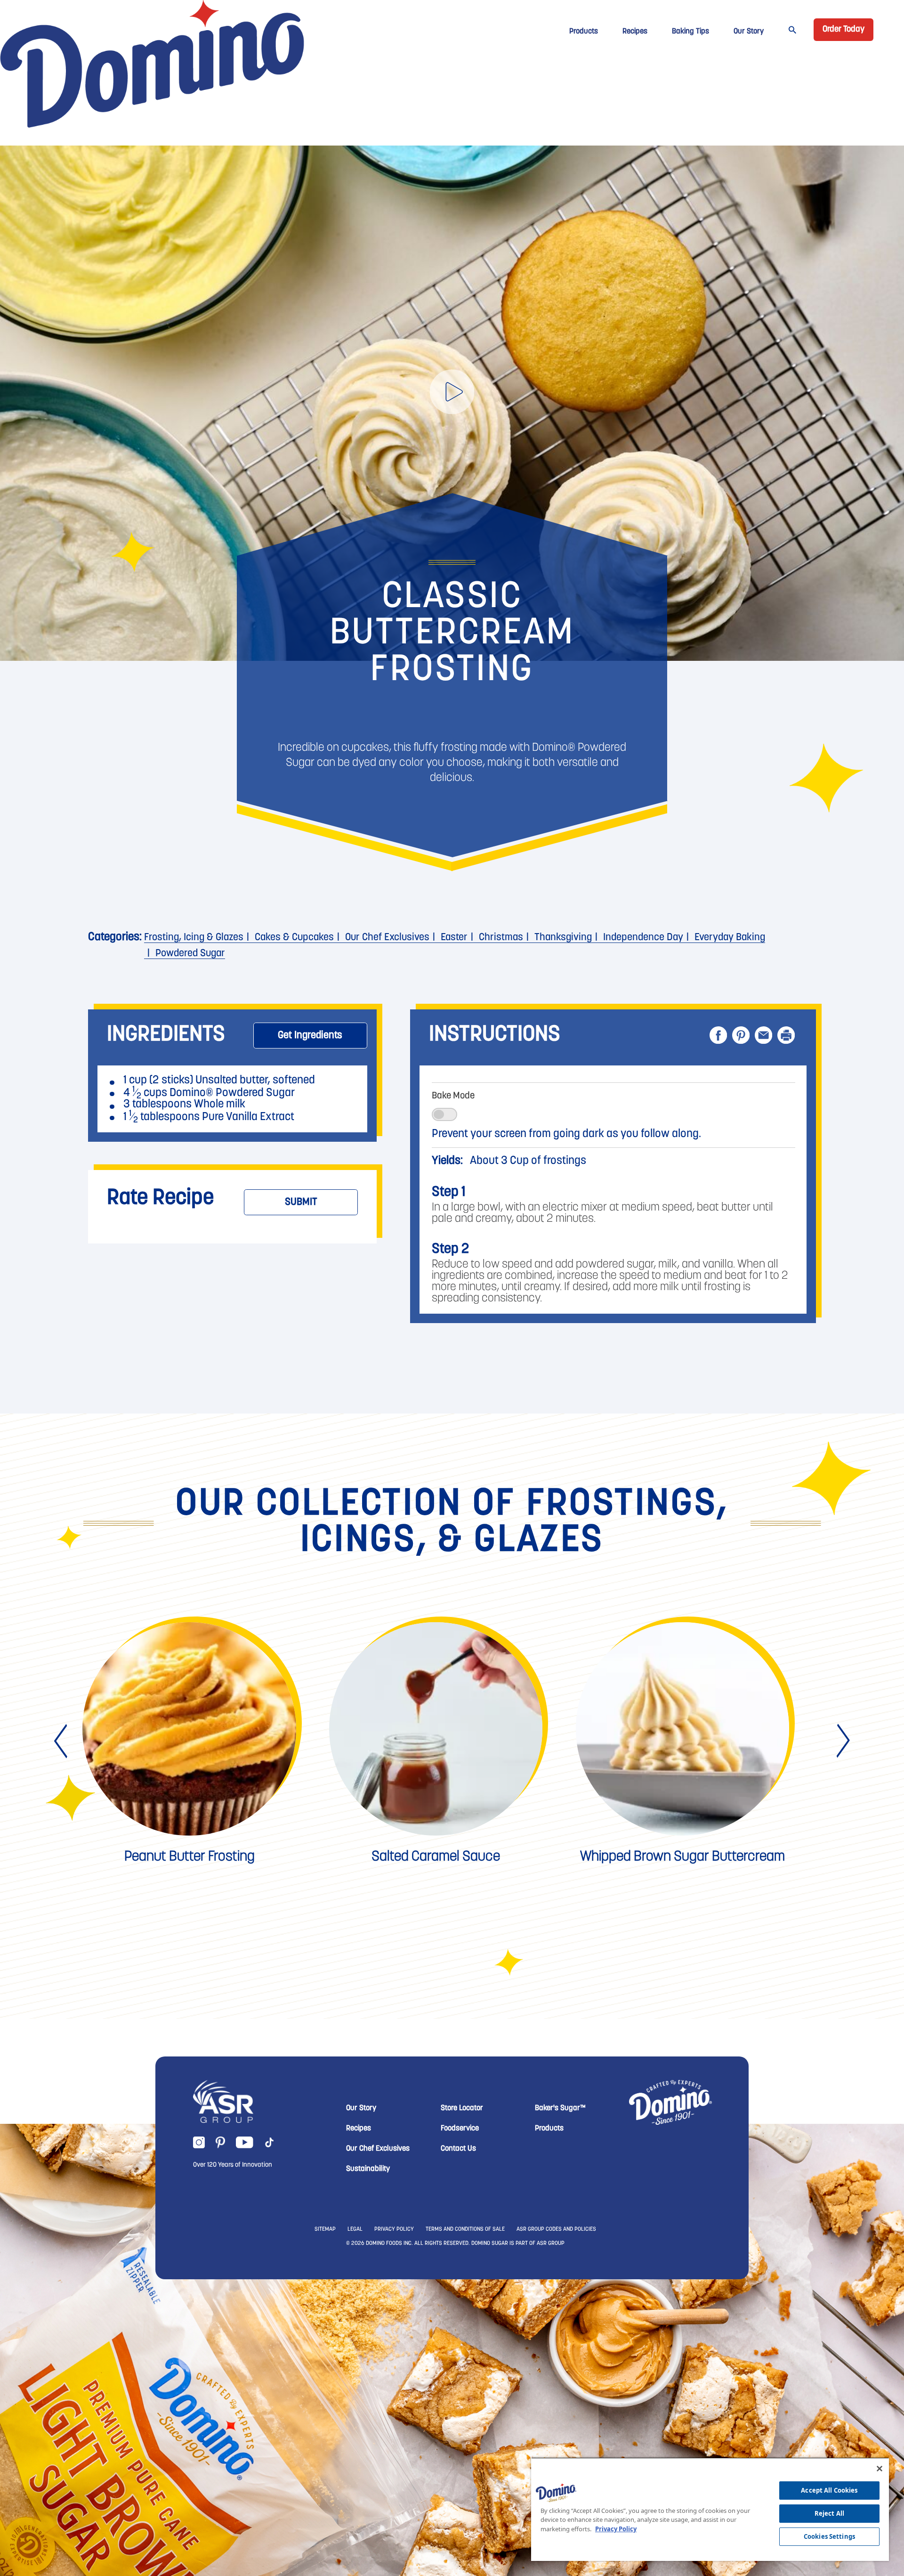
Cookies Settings (829, 2536)
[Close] (880, 2469)
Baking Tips (690, 32)
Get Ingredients (310, 1036)
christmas (501, 938)
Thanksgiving (563, 938)
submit (301, 1202)
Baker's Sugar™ (560, 2251)
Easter (454, 938)
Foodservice (460, 2271)
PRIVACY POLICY (394, 2372)
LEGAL (355, 2372)
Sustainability (368, 2312)
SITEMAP (325, 2372)
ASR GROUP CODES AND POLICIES (556, 2372)
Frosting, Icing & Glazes (194, 938)
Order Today (843, 30)
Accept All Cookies (829, 2490)
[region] (710, 2509)
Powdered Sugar (190, 954)
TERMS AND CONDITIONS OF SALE (465, 2372)
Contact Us (458, 2292)
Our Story (749, 32)
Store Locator (462, 2251)
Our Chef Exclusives (387, 938)
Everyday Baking (730, 938)
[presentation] (62, 1884)
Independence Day (643, 938)
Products (584, 32)
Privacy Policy (616, 2529)
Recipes (635, 32)
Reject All (829, 2513)
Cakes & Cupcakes (294, 938)
